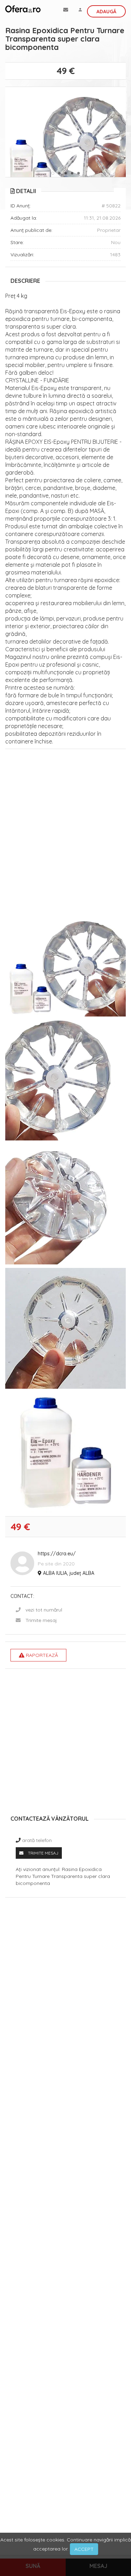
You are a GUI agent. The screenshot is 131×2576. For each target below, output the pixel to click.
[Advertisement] (65, 824)
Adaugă (106, 12)
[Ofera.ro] (23, 9)
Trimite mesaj (41, 1620)
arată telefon (37, 1840)
